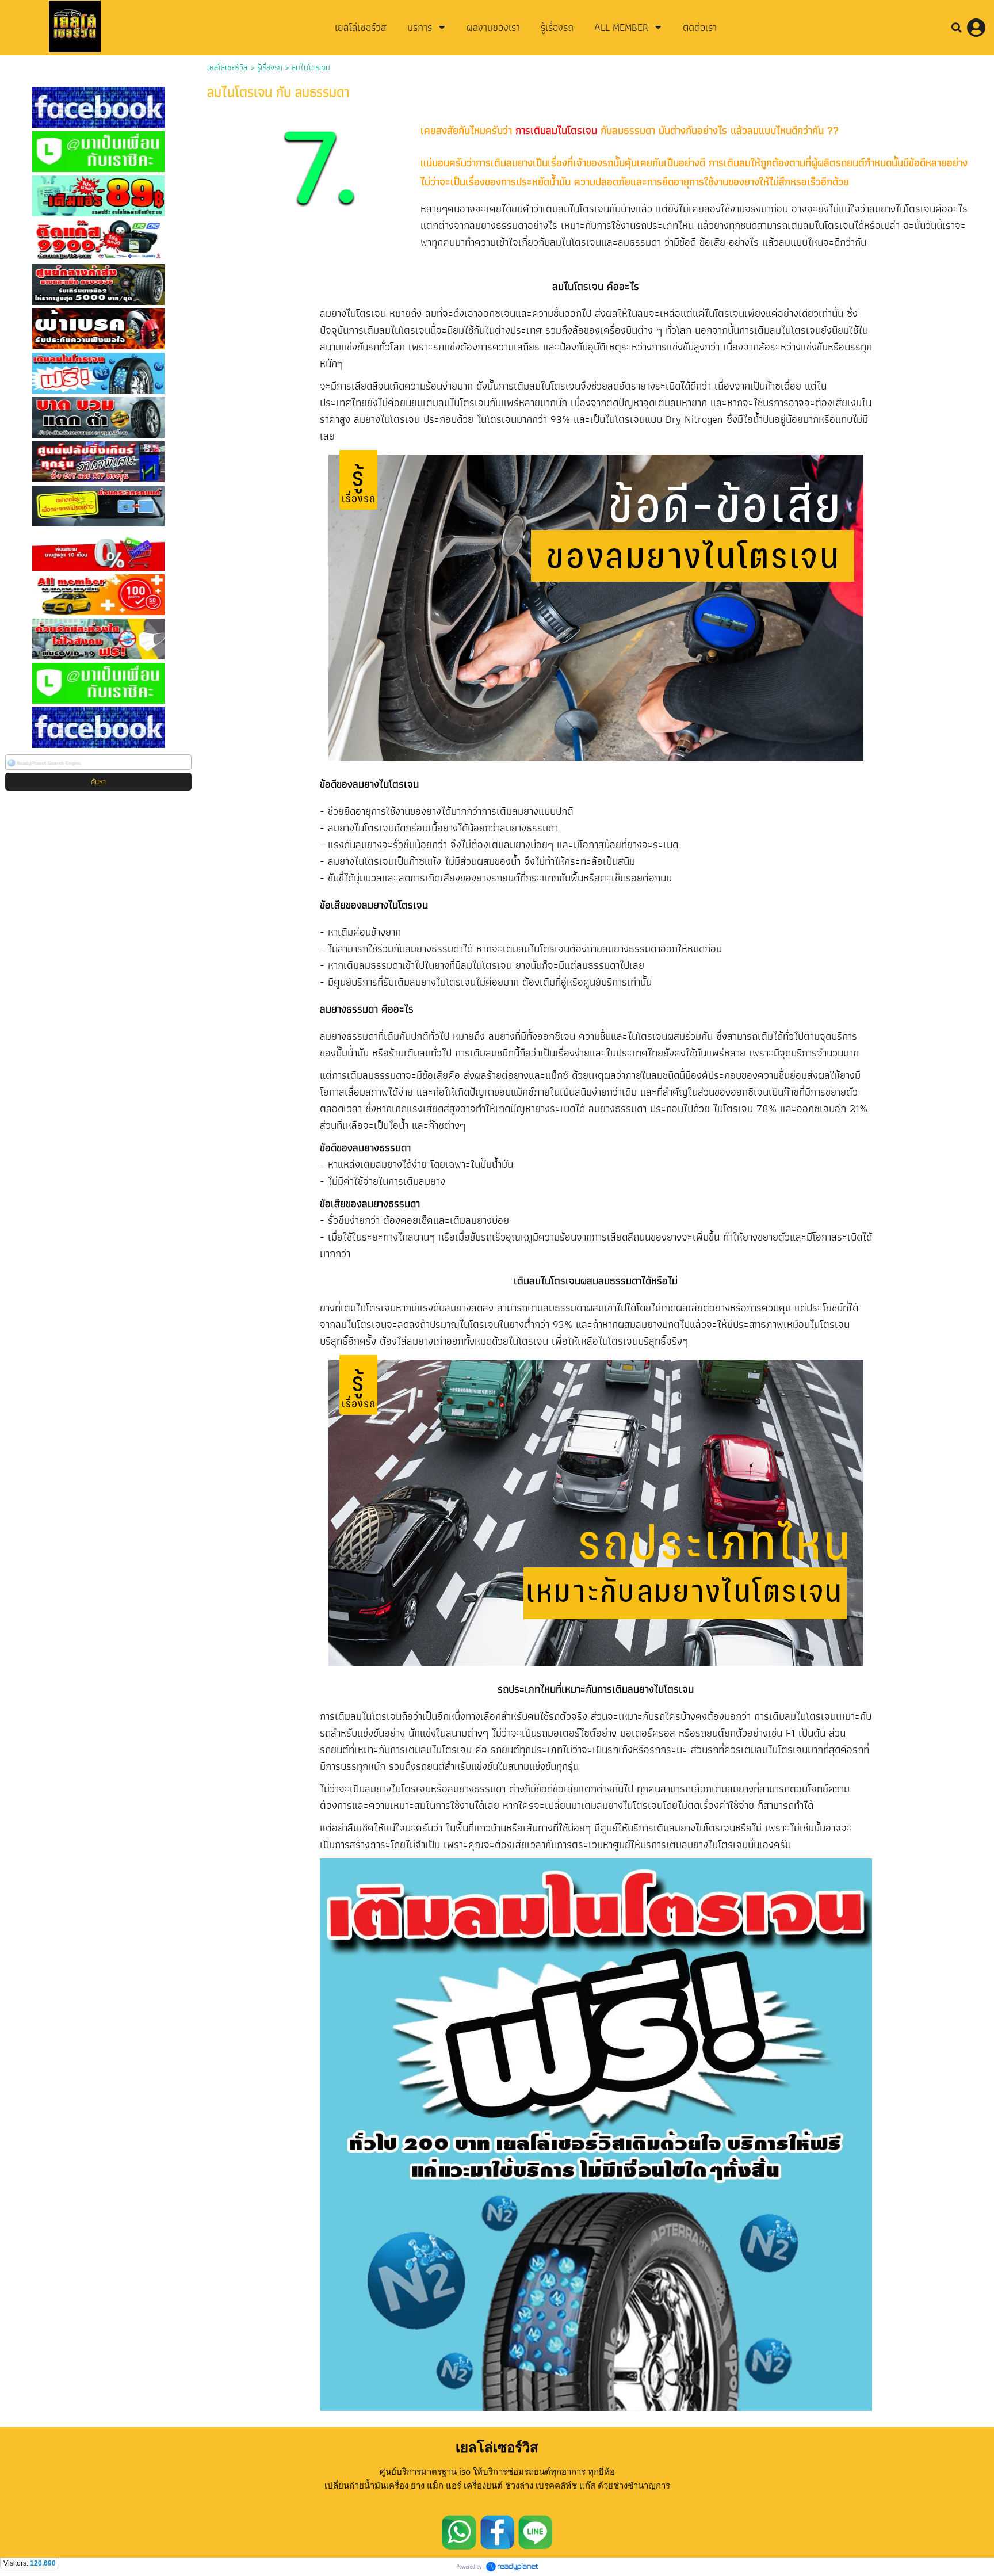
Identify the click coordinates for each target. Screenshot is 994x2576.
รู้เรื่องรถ (270, 67)
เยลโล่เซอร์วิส (228, 67)
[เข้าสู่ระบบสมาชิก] (976, 28)
